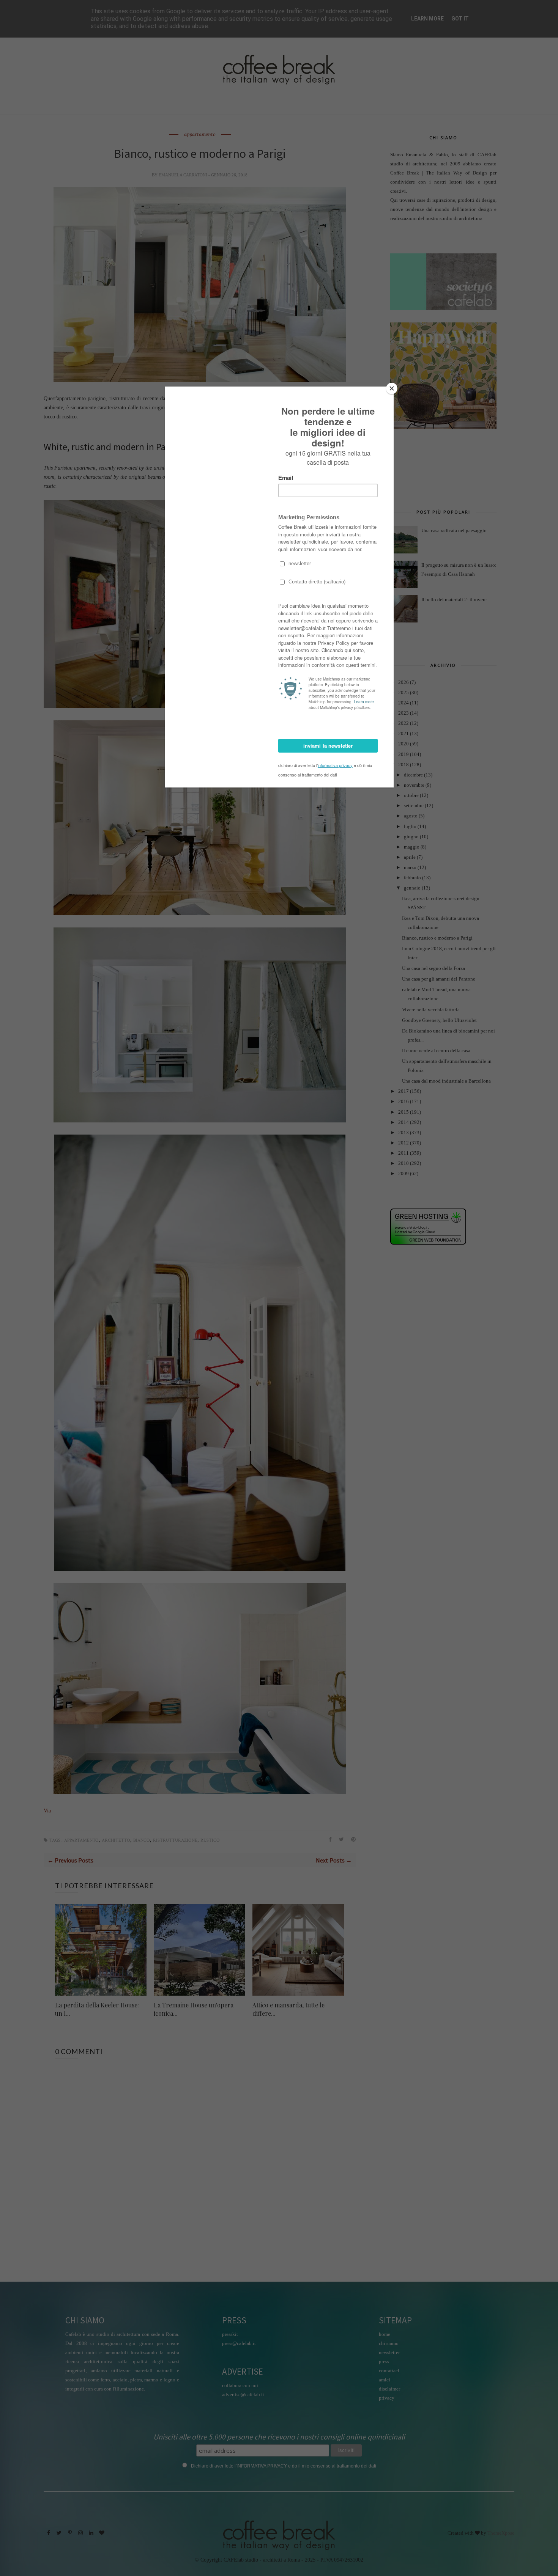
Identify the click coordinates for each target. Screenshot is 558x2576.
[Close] (392, 388)
